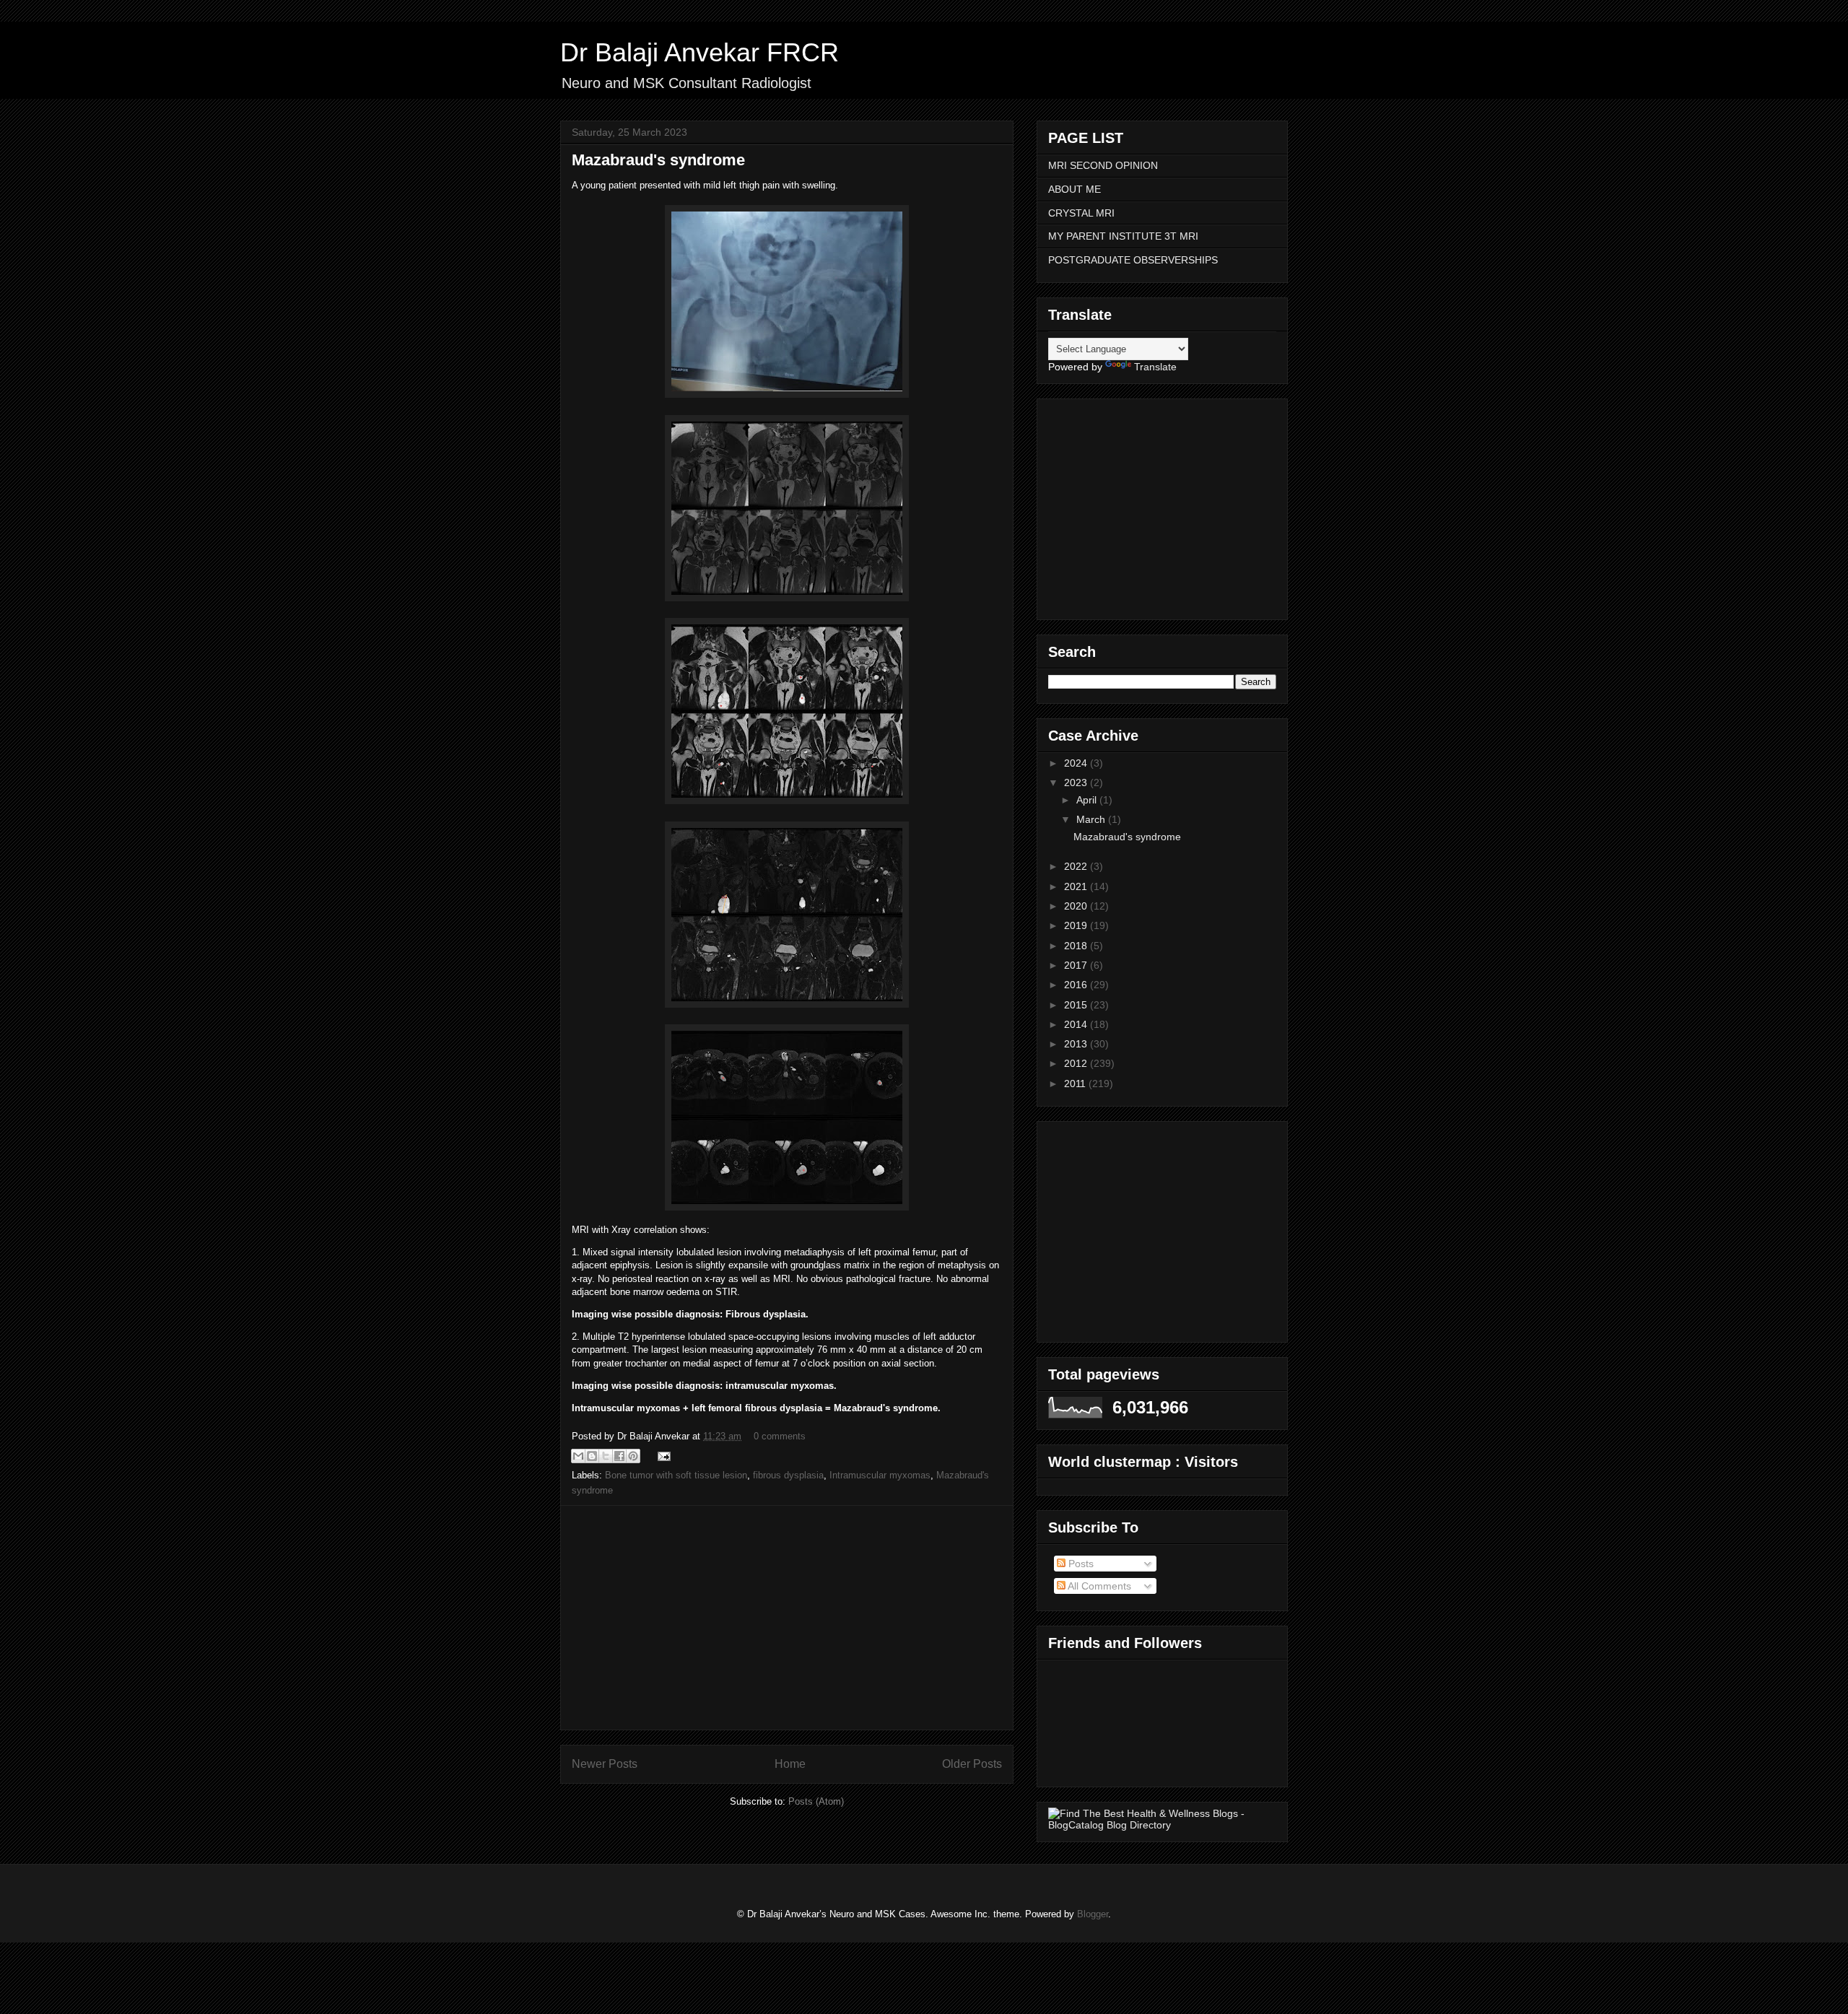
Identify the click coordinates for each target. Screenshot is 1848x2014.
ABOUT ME (1075, 189)
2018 (1077, 946)
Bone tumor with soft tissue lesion (676, 1475)
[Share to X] (606, 1456)
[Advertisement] (787, 1618)
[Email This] (578, 1456)
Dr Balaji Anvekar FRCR (699, 52)
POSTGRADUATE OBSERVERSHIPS (1133, 260)
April (1088, 800)
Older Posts (972, 1764)
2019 (1077, 925)
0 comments (780, 1436)
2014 (1077, 1024)
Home (790, 1764)
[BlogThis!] (592, 1456)
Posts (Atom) (816, 1801)
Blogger (1093, 1914)
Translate (1155, 367)
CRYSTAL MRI (1081, 213)
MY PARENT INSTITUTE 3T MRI (1123, 236)
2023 (1077, 783)
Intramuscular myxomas (880, 1475)
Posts (1080, 1564)
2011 (1076, 1084)
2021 (1077, 886)
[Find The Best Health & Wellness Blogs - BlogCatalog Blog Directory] (1162, 1825)
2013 (1077, 1044)
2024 (1077, 763)
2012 (1077, 1063)
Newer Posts (605, 1764)
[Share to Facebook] (619, 1456)
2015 (1077, 1005)
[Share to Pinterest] (633, 1456)
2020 (1077, 906)
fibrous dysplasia (788, 1475)
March (1092, 819)
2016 (1077, 985)
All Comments (1098, 1586)
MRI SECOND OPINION (1103, 165)
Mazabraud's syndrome (658, 160)
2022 (1077, 866)
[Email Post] (662, 1456)
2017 (1077, 965)
